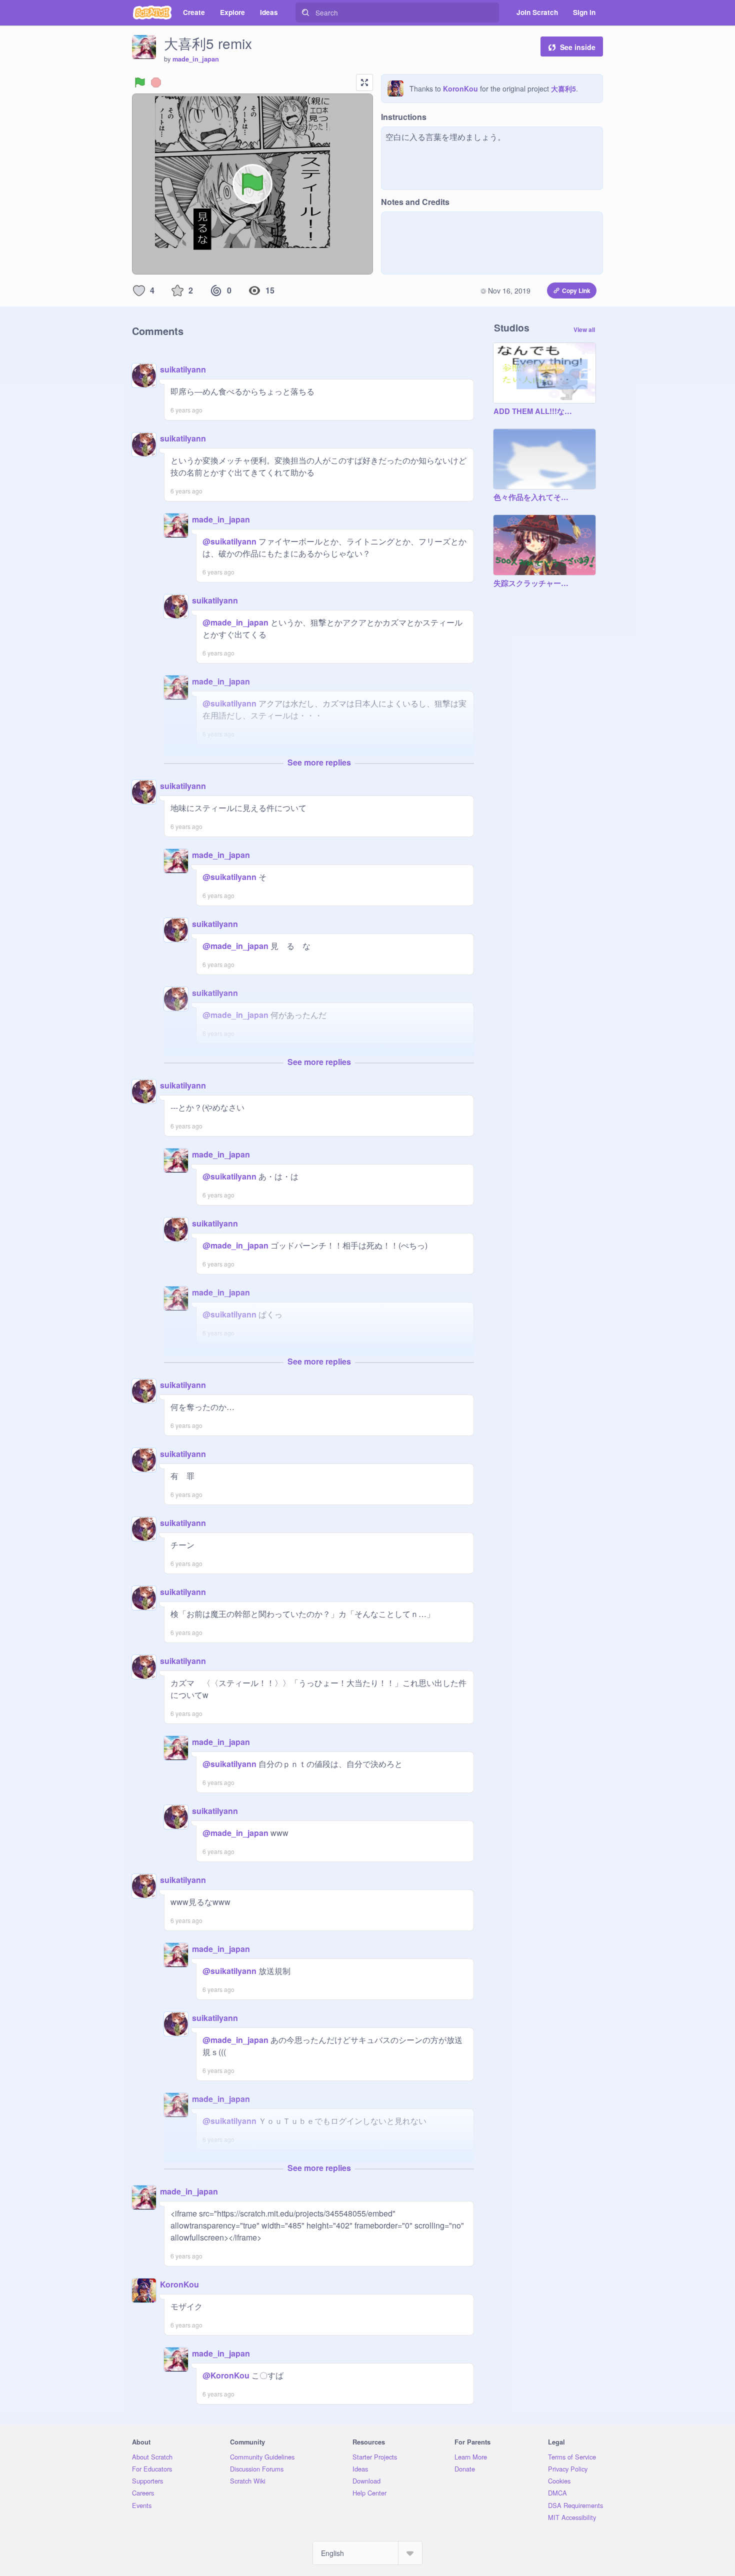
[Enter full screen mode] (364, 82)
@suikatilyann (229, 541)
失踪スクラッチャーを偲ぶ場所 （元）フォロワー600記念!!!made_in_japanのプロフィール (534, 583)
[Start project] (140, 82)
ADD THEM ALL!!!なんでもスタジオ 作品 (534, 411)
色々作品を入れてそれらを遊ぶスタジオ (534, 497)
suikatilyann (183, 369)
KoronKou (460, 88)
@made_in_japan (235, 622)
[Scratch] (152, 12)
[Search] (305, 12)
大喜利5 (563, 88)
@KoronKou (226, 2375)
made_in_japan (196, 59)
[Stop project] (156, 82)
